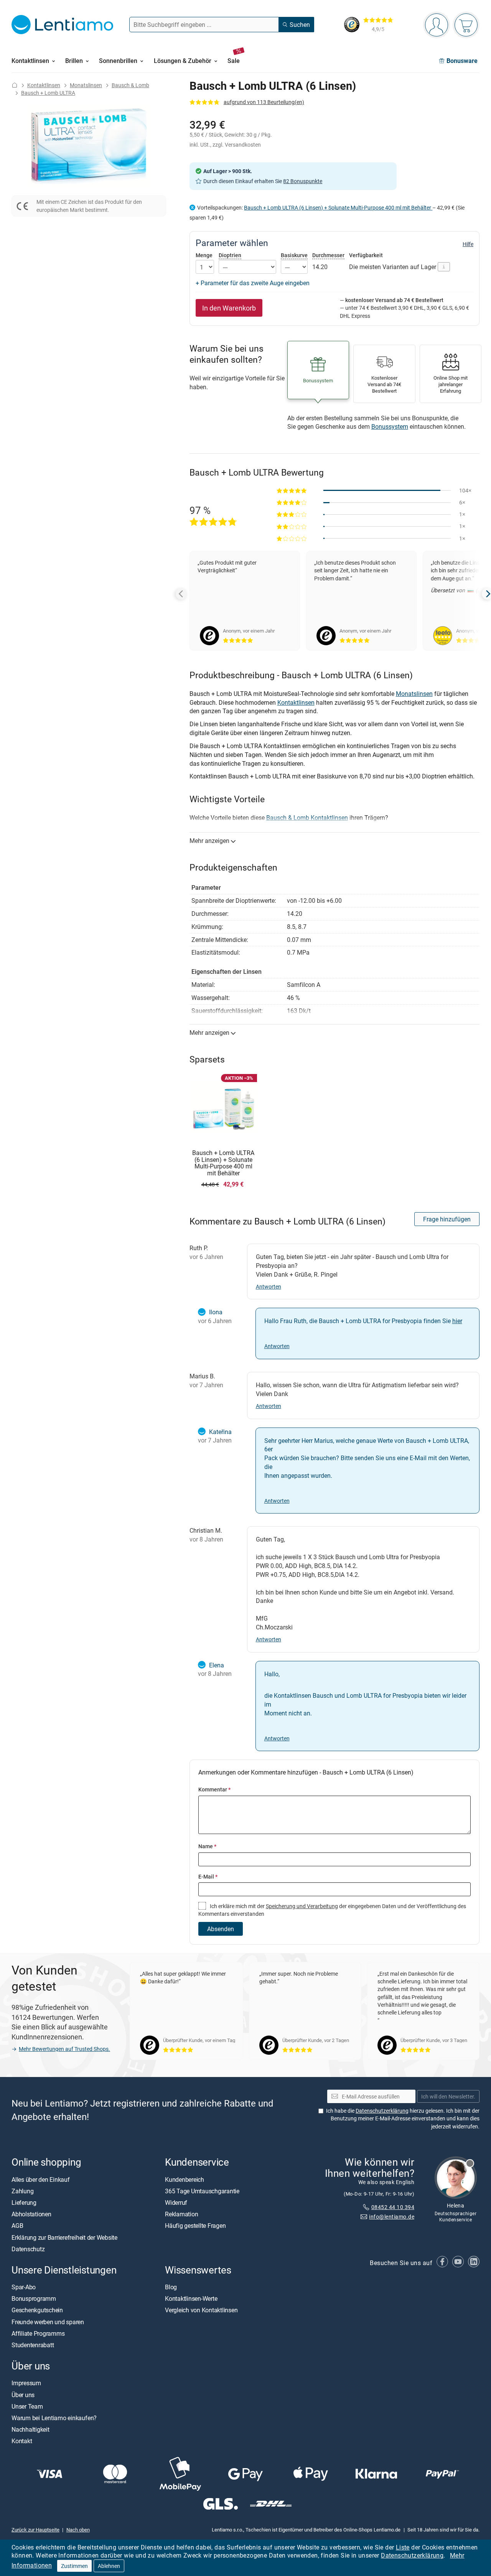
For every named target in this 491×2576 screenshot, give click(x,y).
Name (207, 1846)
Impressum (26, 2383)
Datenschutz (28, 2249)
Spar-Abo (24, 2287)
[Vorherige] (181, 594)
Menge (204, 255)
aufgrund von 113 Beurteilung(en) (264, 102)
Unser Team (27, 2406)
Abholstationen (31, 2214)
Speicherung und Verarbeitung (302, 1906)
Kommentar (214, 1789)
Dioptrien (230, 255)
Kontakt (22, 2441)
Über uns (23, 2395)
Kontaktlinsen (44, 85)
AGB (17, 2226)
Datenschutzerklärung (412, 2555)
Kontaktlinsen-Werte (191, 2298)
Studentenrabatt (33, 2345)
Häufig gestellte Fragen (195, 2226)
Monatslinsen (86, 85)
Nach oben (78, 2530)
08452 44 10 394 (393, 2207)
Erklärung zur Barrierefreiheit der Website (64, 2237)
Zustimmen (74, 2566)
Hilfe (468, 244)
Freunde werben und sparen (48, 2322)
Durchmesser (328, 255)
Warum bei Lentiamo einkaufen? (54, 2418)
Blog (171, 2287)
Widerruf (176, 2203)
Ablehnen (109, 2566)
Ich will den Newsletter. (448, 2096)
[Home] (15, 85)
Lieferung (24, 2203)
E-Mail (208, 1876)
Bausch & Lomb (130, 85)
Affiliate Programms (38, 2333)
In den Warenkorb (229, 308)
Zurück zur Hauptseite (35, 2530)
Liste (403, 2547)
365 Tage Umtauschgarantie (202, 2191)
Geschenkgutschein (37, 2310)
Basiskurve (294, 255)
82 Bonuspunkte (303, 181)
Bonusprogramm (34, 2298)
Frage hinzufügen (447, 1219)
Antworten (269, 1286)
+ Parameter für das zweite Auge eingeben (253, 283)
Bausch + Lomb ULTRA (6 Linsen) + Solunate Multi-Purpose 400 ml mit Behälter (338, 207)
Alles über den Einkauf (41, 2179)
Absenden (221, 1929)
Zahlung (22, 2191)
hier (457, 1321)
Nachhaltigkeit (30, 2429)
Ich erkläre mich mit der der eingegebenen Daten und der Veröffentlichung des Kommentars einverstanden (332, 1910)
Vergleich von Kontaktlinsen (201, 2310)
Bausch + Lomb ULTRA (48, 93)
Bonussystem (390, 426)
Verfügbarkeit (366, 255)
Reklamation (181, 2214)
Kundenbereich (185, 2179)
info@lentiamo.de (392, 2217)
